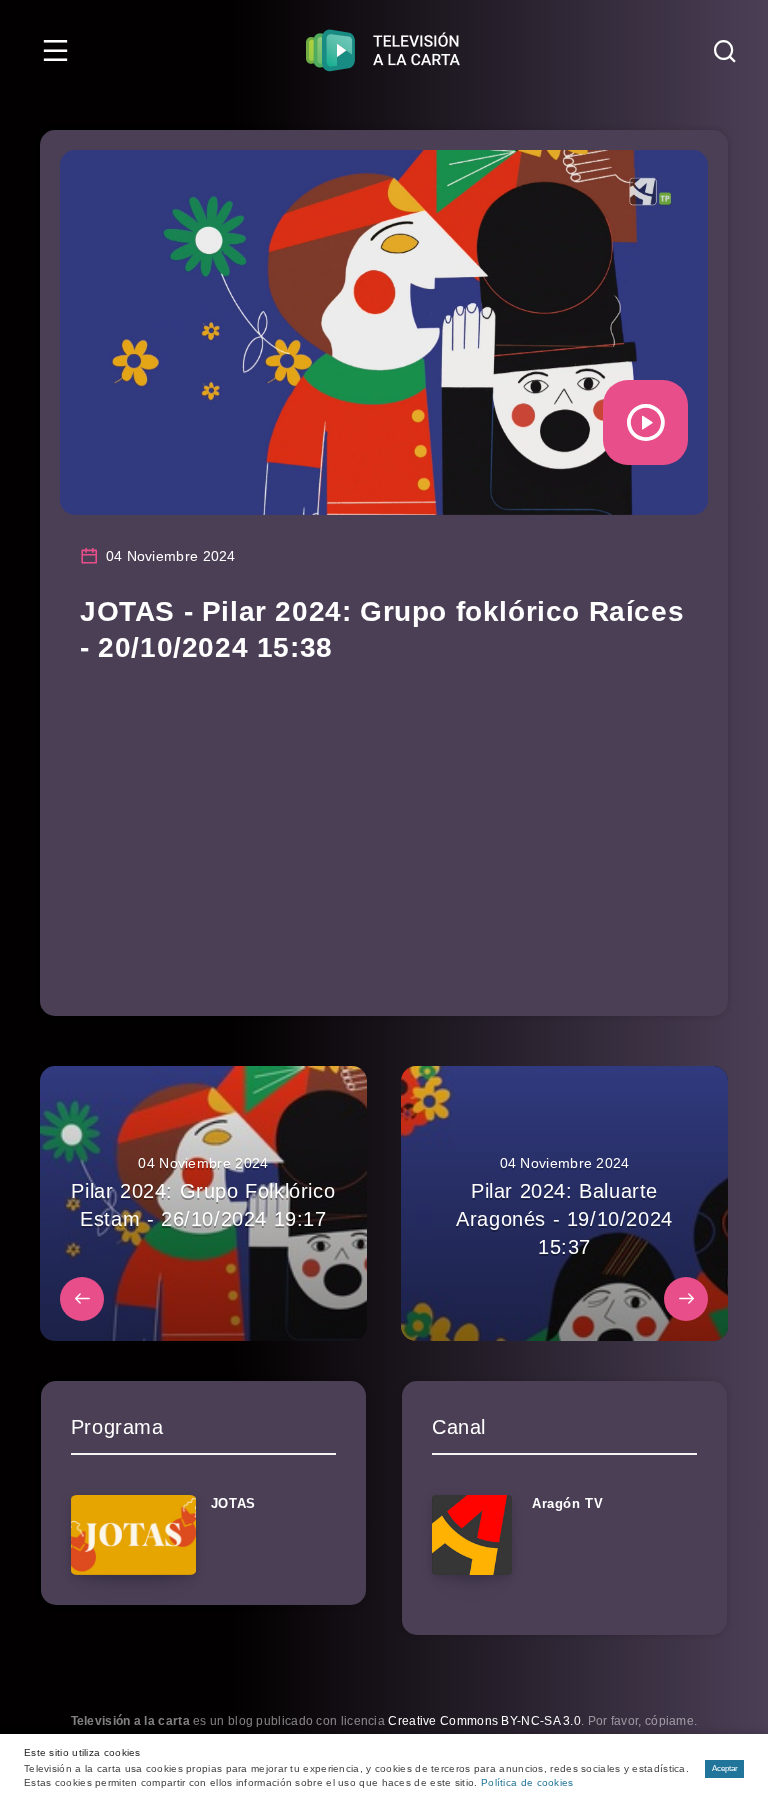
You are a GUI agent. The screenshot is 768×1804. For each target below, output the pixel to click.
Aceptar (725, 1768)
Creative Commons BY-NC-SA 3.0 (484, 1721)
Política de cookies (527, 1782)
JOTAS (233, 1503)
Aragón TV (567, 1503)
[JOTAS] (133, 1535)
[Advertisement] (384, 836)
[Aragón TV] (472, 1535)
